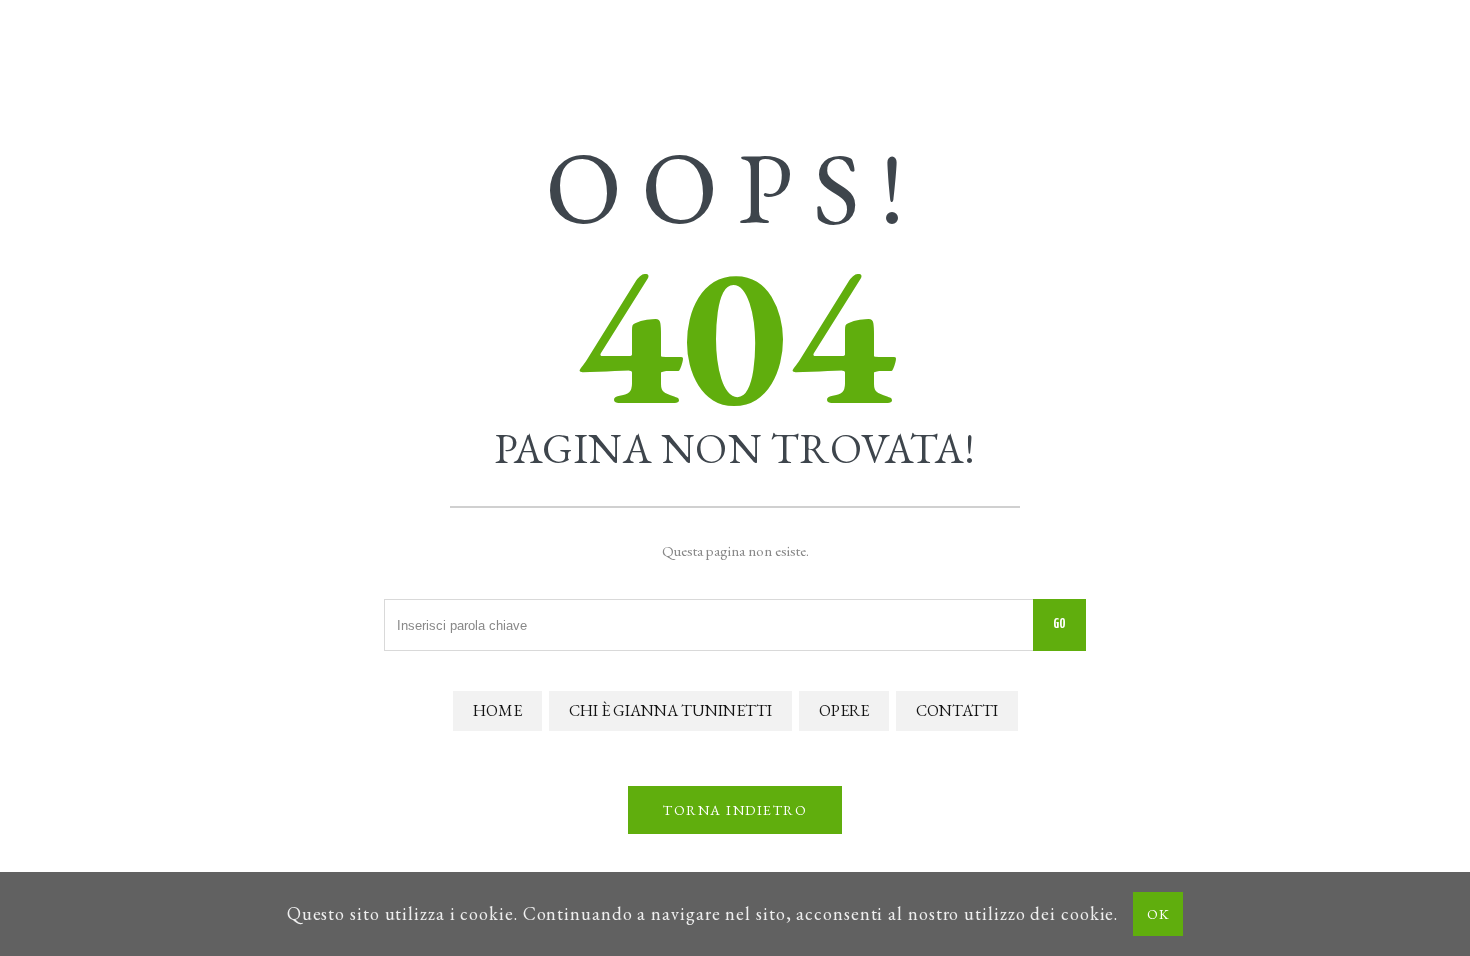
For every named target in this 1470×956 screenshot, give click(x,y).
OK (1158, 914)
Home (497, 710)
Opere (844, 710)
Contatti (957, 710)
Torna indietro (735, 810)
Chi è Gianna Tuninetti (670, 710)
